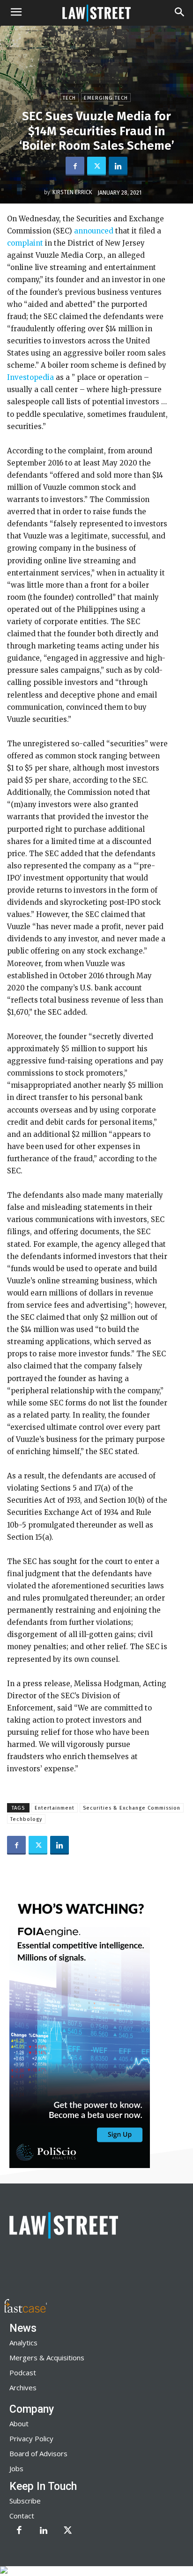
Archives (23, 2387)
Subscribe (25, 2501)
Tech (69, 98)
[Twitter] (96, 166)
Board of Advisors (38, 2453)
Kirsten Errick (72, 192)
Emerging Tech (106, 98)
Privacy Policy (31, 2438)
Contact (22, 2516)
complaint (25, 243)
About (19, 2423)
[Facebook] (75, 166)
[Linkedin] (118, 166)
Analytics (23, 2343)
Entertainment (55, 1808)
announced (93, 231)
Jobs (16, 2468)
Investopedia (31, 377)
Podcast (23, 2372)
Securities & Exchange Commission (132, 1808)
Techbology (26, 1819)
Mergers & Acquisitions (47, 2358)
